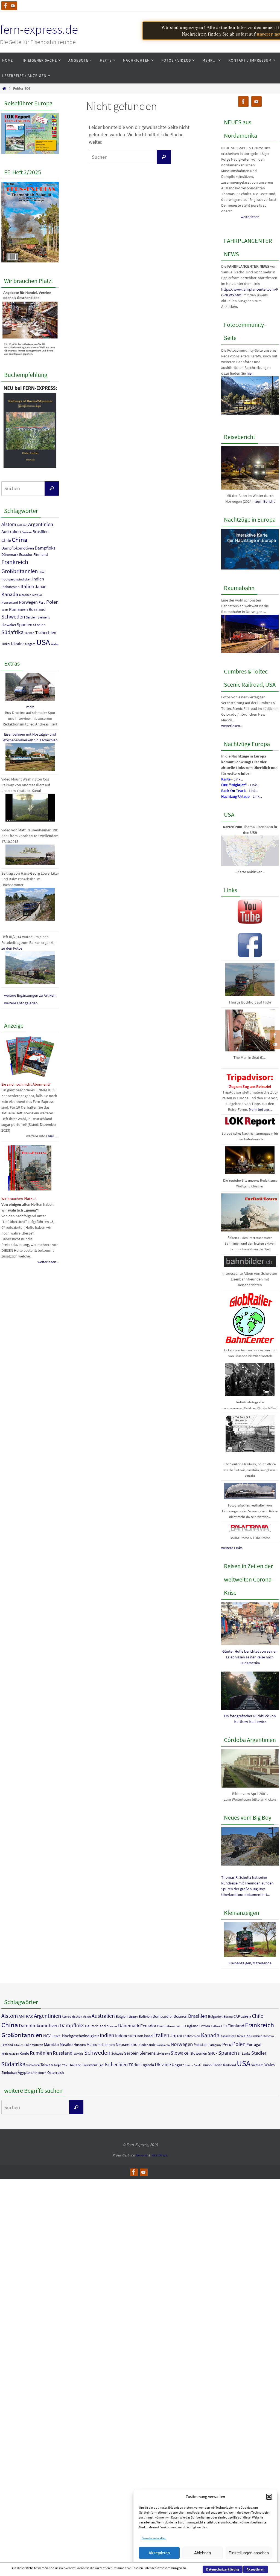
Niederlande (147, 2045)
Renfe (5, 610)
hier (250, 373)
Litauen (19, 2045)
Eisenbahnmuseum (171, 2026)
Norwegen (28, 602)
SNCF (213, 2053)
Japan (41, 587)
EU (225, 2026)
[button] (269, 2497)
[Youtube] (13, 6)
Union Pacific (194, 2065)
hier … (53, 1136)
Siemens (44, 617)
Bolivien (145, 2016)
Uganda (148, 2065)
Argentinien (41, 524)
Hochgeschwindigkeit (16, 579)
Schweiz (117, 2053)
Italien (27, 586)
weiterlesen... (48, 1262)
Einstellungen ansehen (249, 2553)
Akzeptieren (159, 2553)
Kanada (10, 594)
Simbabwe (163, 2054)
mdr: (30, 707)
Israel (149, 2036)
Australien (11, 531)
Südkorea (33, 2065)
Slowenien (199, 2053)
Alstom (9, 524)
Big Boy (133, 2017)
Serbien (31, 617)
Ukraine (18, 644)
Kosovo (269, 2036)
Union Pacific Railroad (219, 2065)
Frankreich (15, 562)
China (20, 540)
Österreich (56, 2072)
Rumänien (18, 609)
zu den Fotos (12, 948)
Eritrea (205, 2026)
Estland (216, 2026)
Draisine (112, 2026)
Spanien (24, 625)
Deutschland (95, 2026)
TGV (65, 2065)
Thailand (75, 2065)
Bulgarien (215, 2016)
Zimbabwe (9, 2073)
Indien (38, 579)
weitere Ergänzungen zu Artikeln (30, 995)
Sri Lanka (244, 2053)
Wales (55, 644)
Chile (6, 540)
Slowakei (9, 625)
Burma (228, 2016)
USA (43, 642)
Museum (80, 2045)
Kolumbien (254, 2036)
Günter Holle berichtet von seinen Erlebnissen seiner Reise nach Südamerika (250, 1657)
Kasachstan (228, 2036)
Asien (87, 2016)
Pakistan (201, 2045)
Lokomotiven (34, 2045)
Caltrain (246, 2017)
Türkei (6, 644)
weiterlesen (250, 217)
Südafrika (12, 632)
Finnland (41, 554)
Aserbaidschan (72, 2016)
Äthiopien (40, 2073)
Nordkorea (163, 2045)
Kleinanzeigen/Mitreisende (250, 1963)
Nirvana (142, 2155)
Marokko (25, 595)
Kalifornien (192, 2036)
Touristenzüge (93, 2065)
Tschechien (46, 632)
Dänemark (10, 554)
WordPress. (159, 2155)
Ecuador (26, 554)
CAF (237, 2016)
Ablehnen (202, 2553)
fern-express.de (39, 29)
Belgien (122, 2016)
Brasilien (41, 531)
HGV (41, 572)
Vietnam (257, 2065)
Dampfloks (45, 548)
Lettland (7, 2045)
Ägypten (25, 2072)
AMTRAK (22, 525)
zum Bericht (265, 501)
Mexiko (37, 595)
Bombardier (163, 2016)
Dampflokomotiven (18, 548)
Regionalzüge (10, 2054)
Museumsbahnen (101, 2045)
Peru (42, 602)
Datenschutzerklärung (223, 2569)
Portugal (254, 2044)
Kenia (241, 2036)
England (192, 2026)
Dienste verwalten (154, 2538)
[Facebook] (6, 6)
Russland (37, 609)
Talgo (57, 2065)
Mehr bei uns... (260, 1109)
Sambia (78, 2054)
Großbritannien (20, 571)
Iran (140, 2036)
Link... (238, 779)
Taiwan (29, 633)
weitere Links (232, 1548)
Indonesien (11, 587)
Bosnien (27, 532)
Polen (52, 602)
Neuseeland (10, 602)
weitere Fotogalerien (21, 1003)
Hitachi (56, 2036)
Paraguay (215, 2045)
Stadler (39, 625)
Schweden (13, 617)
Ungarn (30, 644)
